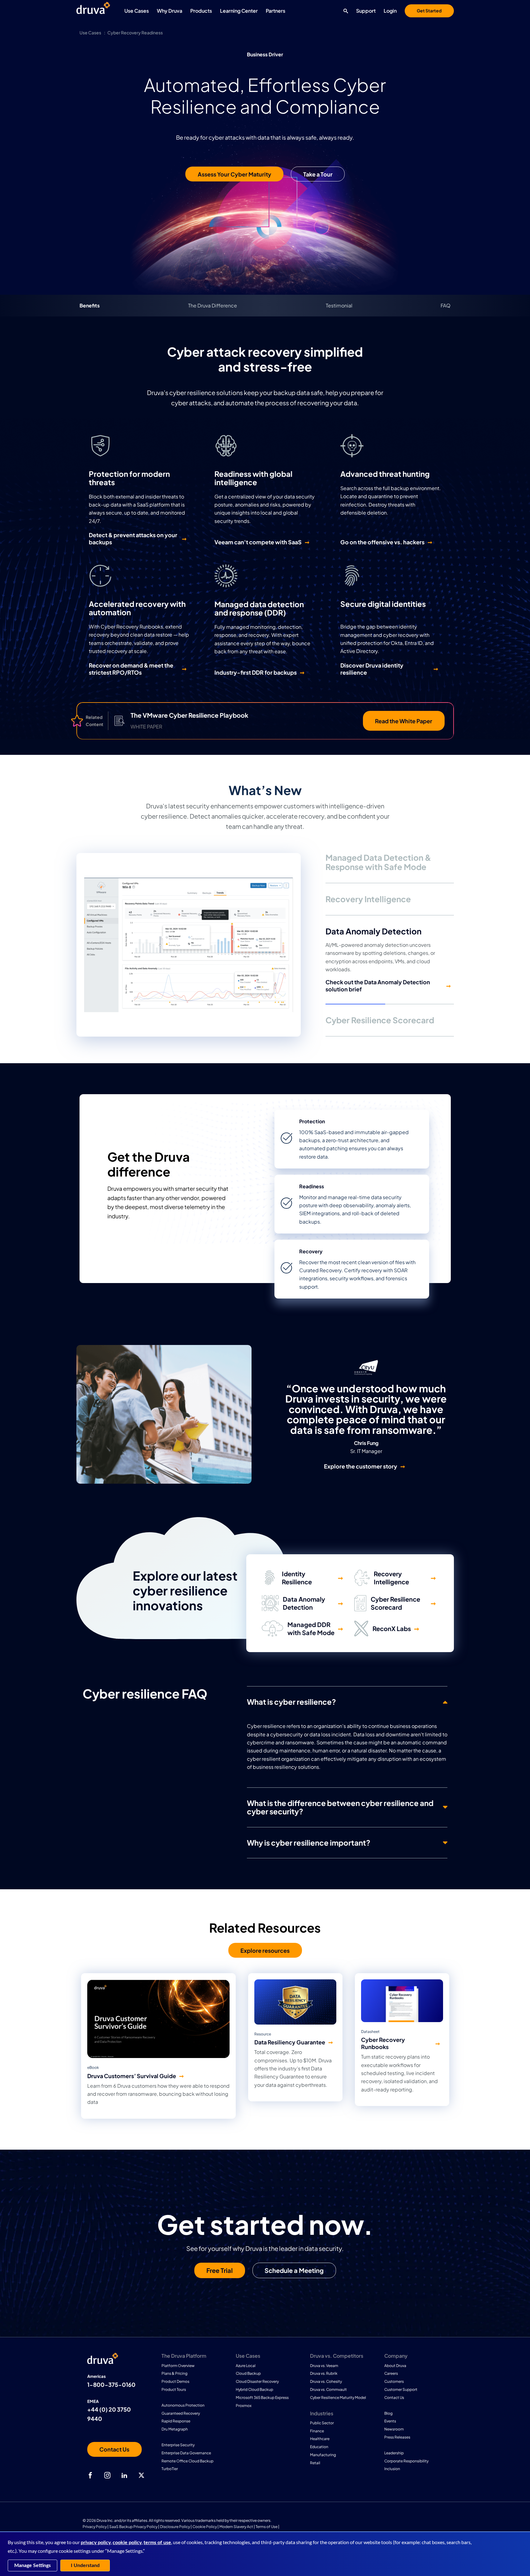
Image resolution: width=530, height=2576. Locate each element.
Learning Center (239, 11)
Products (201, 11)
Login (390, 11)
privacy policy (96, 2543)
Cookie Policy (205, 2527)
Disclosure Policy (175, 2527)
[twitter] (141, 2475)
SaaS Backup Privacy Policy (133, 2527)
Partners (276, 11)
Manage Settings (32, 2565)
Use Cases (137, 11)
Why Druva (170, 11)
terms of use (157, 2543)
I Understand (85, 2565)
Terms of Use (267, 2527)
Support (366, 11)
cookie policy (127, 2543)
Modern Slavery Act (236, 2527)
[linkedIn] (124, 2475)
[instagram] (107, 2475)
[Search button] (344, 11)
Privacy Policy (95, 2527)
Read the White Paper (404, 721)
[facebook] (90, 2475)
